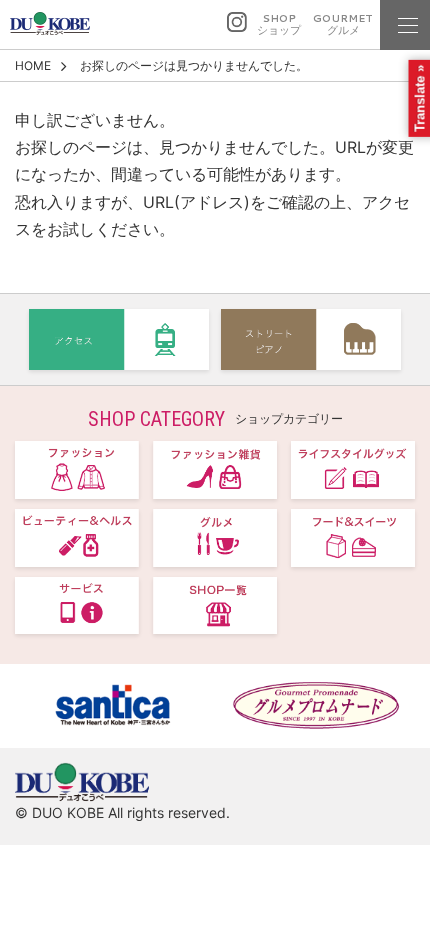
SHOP (279, 24)
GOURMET (343, 24)
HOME (33, 65)
